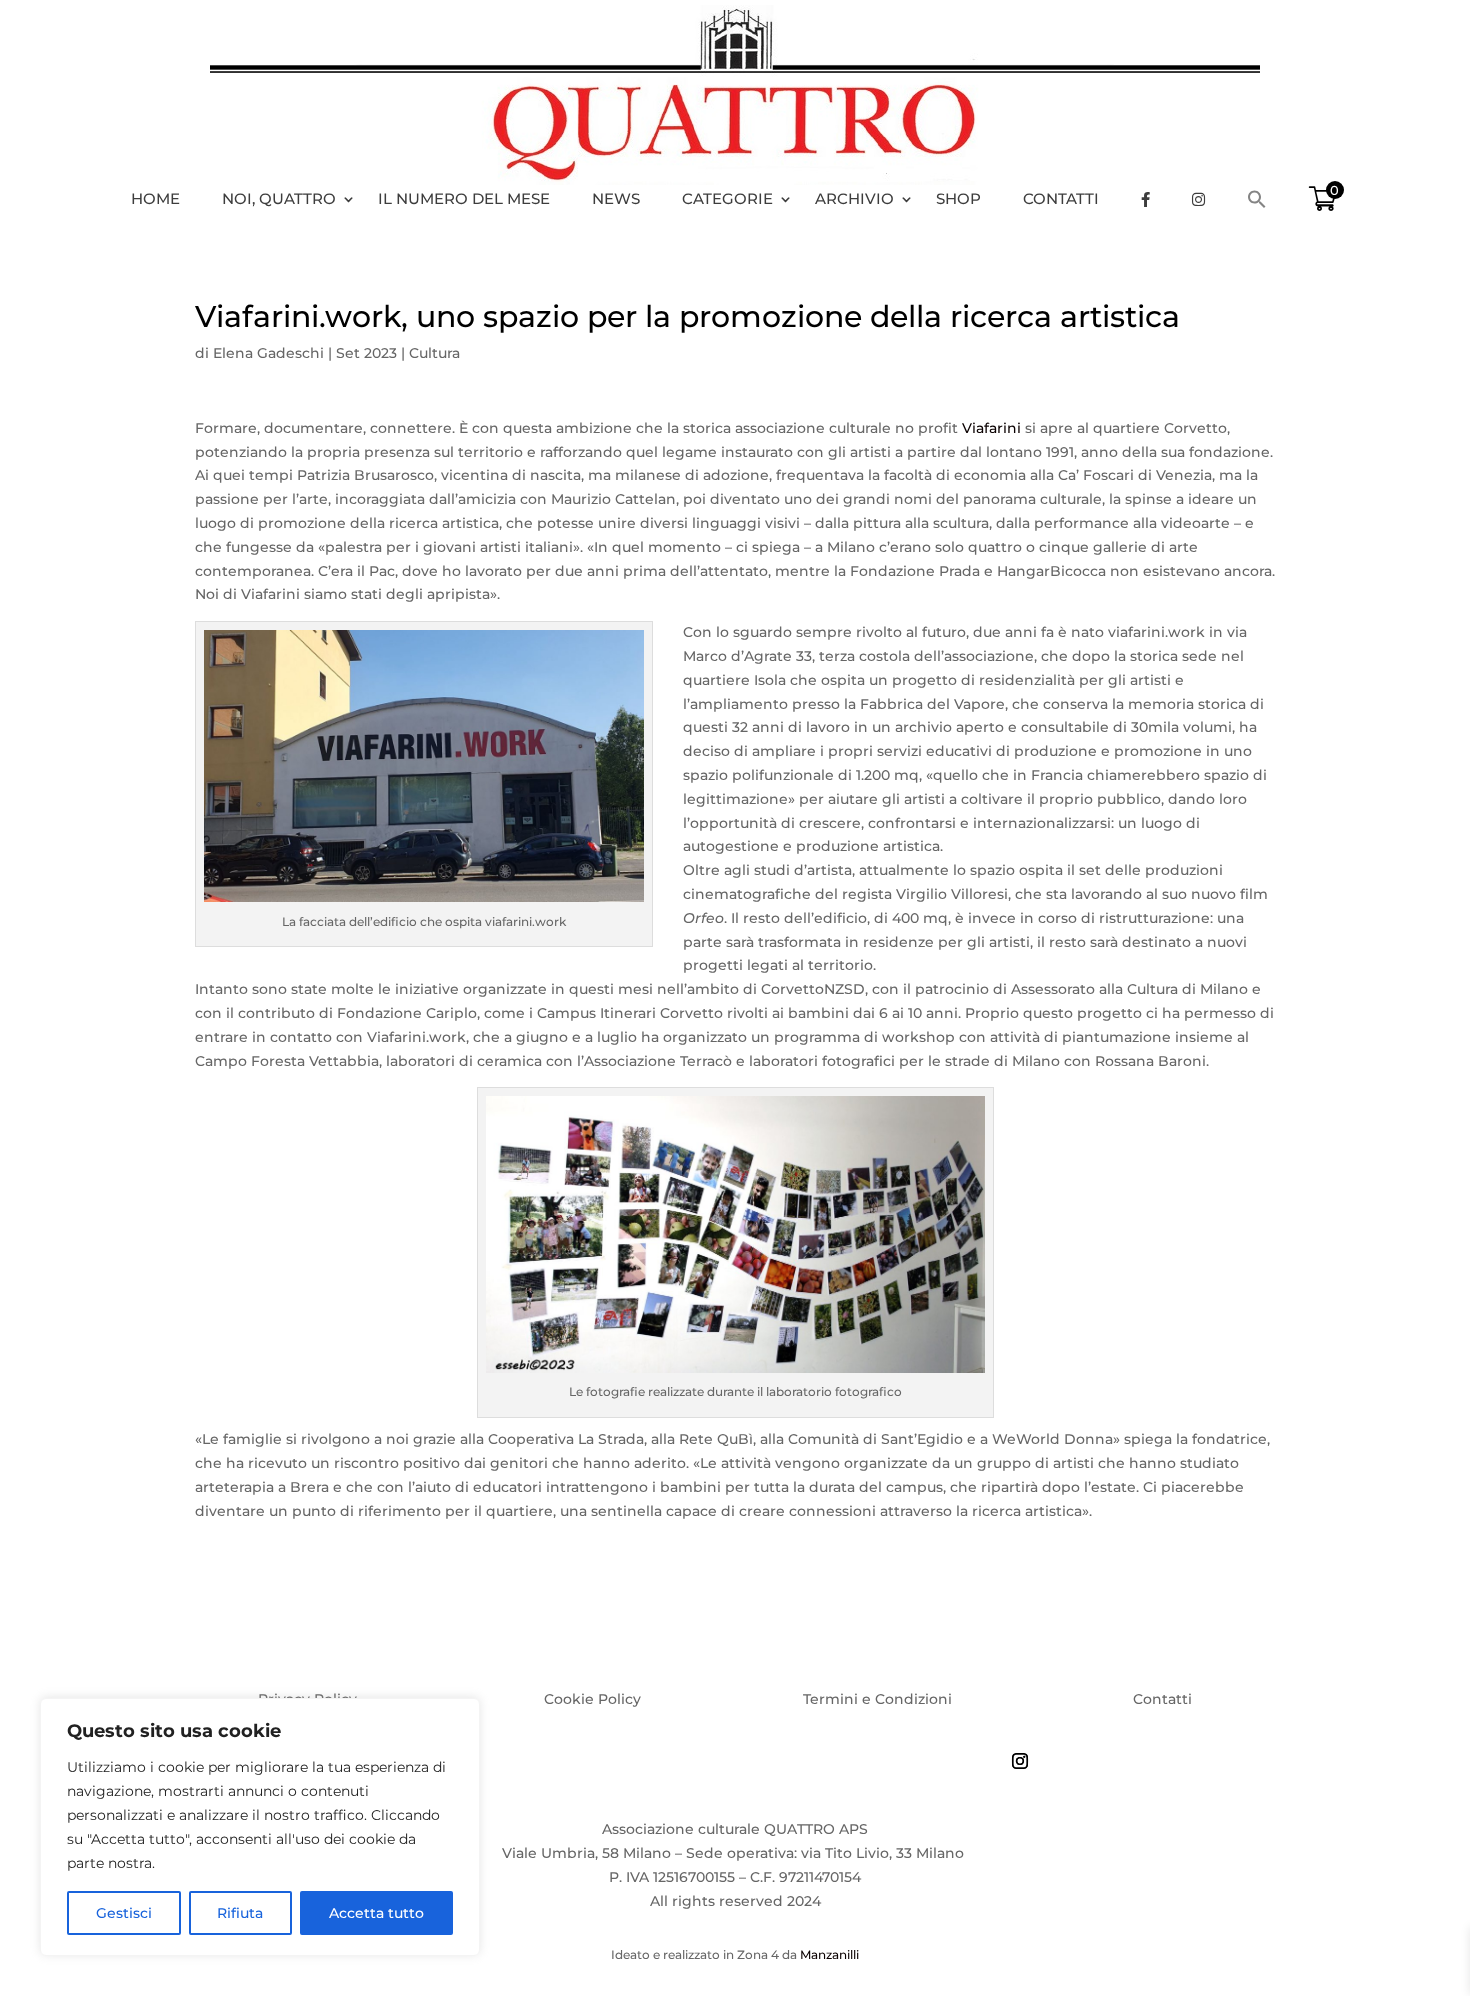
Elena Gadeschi (268, 353)
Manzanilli (829, 1954)
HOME (155, 198)
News (616, 198)
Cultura (434, 353)
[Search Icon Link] (1267, 199)
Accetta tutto (376, 1913)
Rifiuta (240, 1913)
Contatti (1061, 198)
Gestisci (124, 1913)
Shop (958, 198)
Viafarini (991, 428)
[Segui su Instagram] (1020, 1761)
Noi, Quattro (279, 198)
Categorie (727, 198)
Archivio (854, 198)
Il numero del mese (464, 198)
